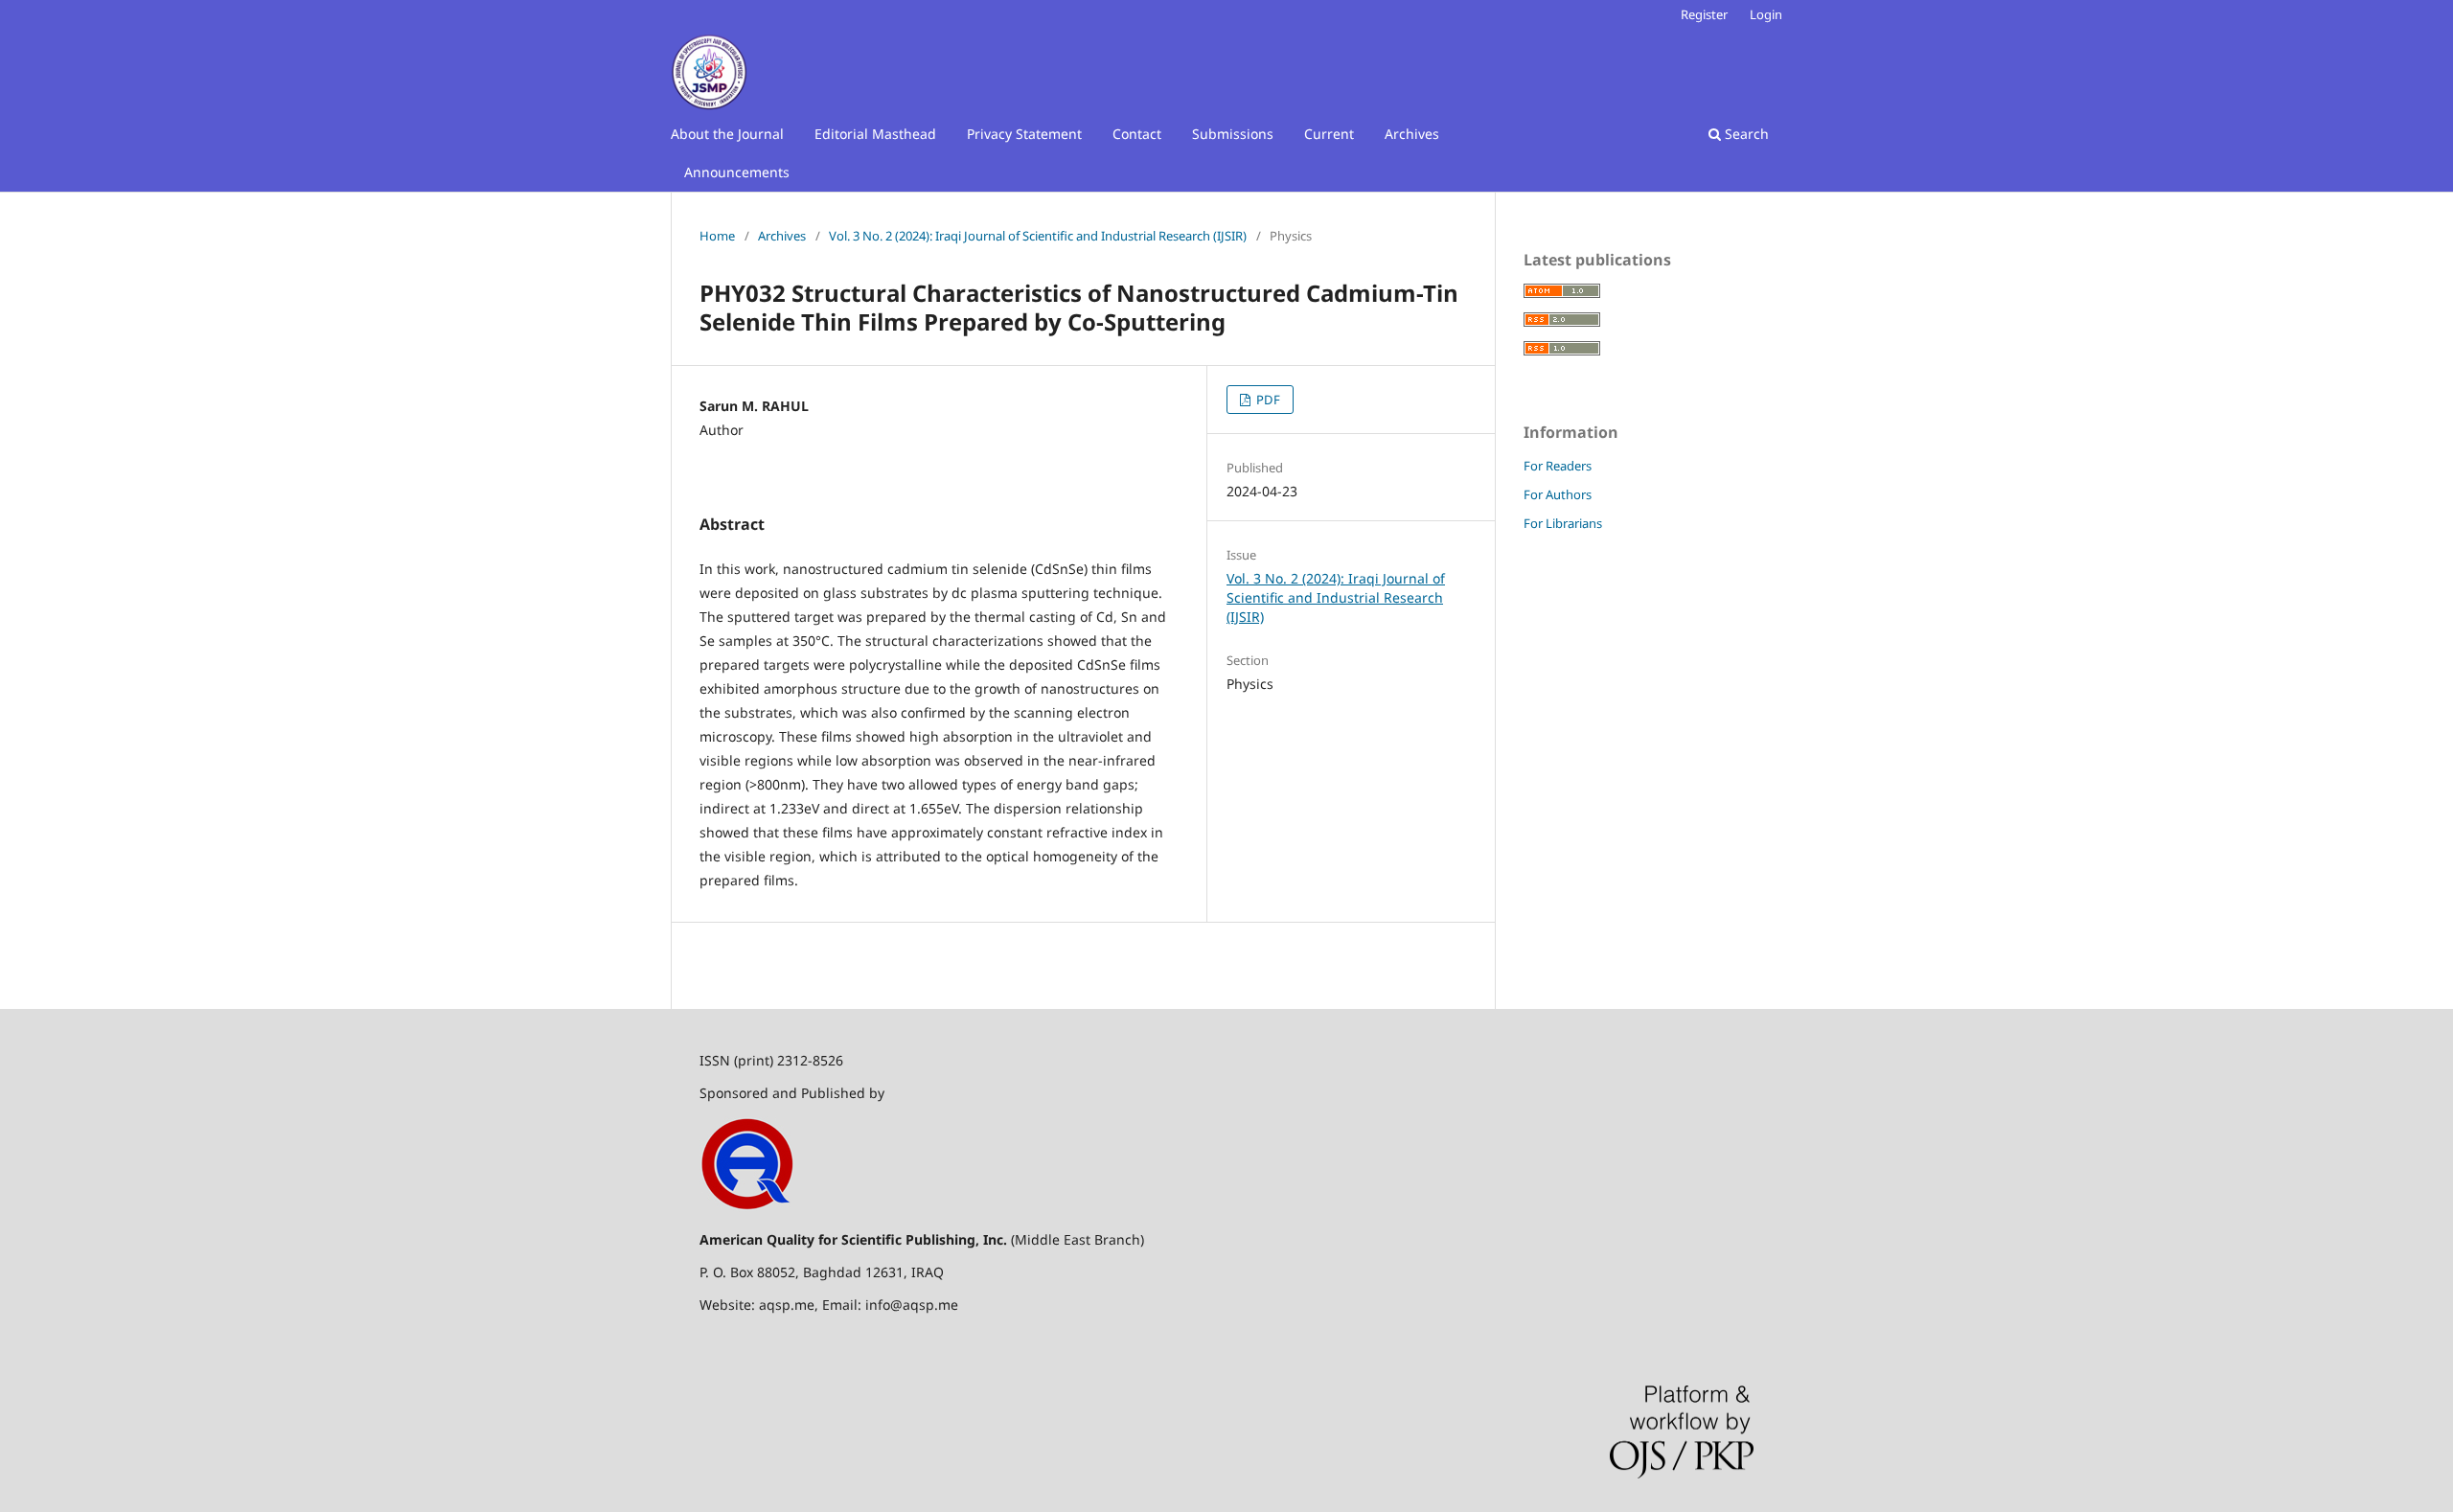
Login (1766, 14)
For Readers (1558, 466)
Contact (1137, 134)
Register (1704, 14)
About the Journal (727, 134)
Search (1745, 134)
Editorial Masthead (875, 134)
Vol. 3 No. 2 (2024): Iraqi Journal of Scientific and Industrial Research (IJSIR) (1038, 236)
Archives (1412, 134)
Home (717, 236)
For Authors (1558, 494)
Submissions (1233, 134)
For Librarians (1563, 523)
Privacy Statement (1024, 134)
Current (1329, 134)
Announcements (737, 172)
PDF (1267, 400)
